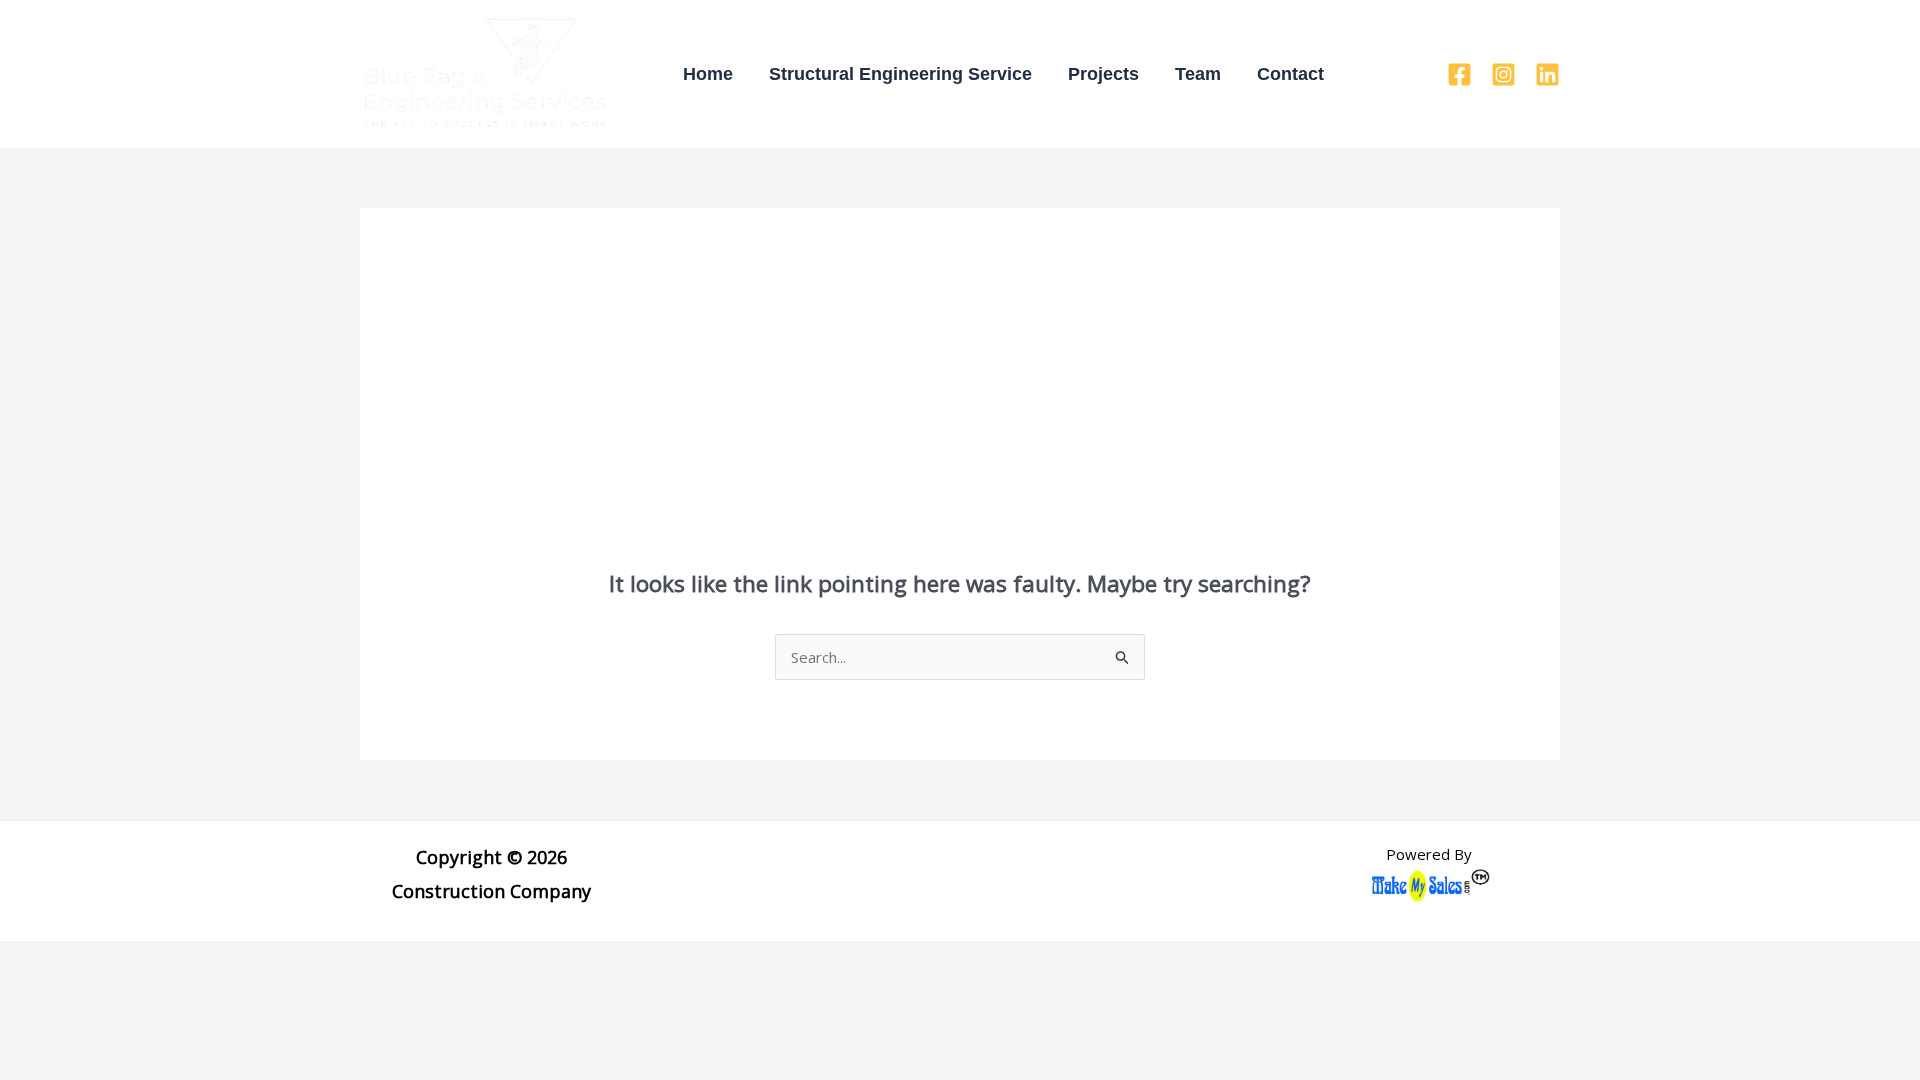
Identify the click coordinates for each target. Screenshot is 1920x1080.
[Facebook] (1459, 74)
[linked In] (1547, 74)
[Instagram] (1503, 74)
